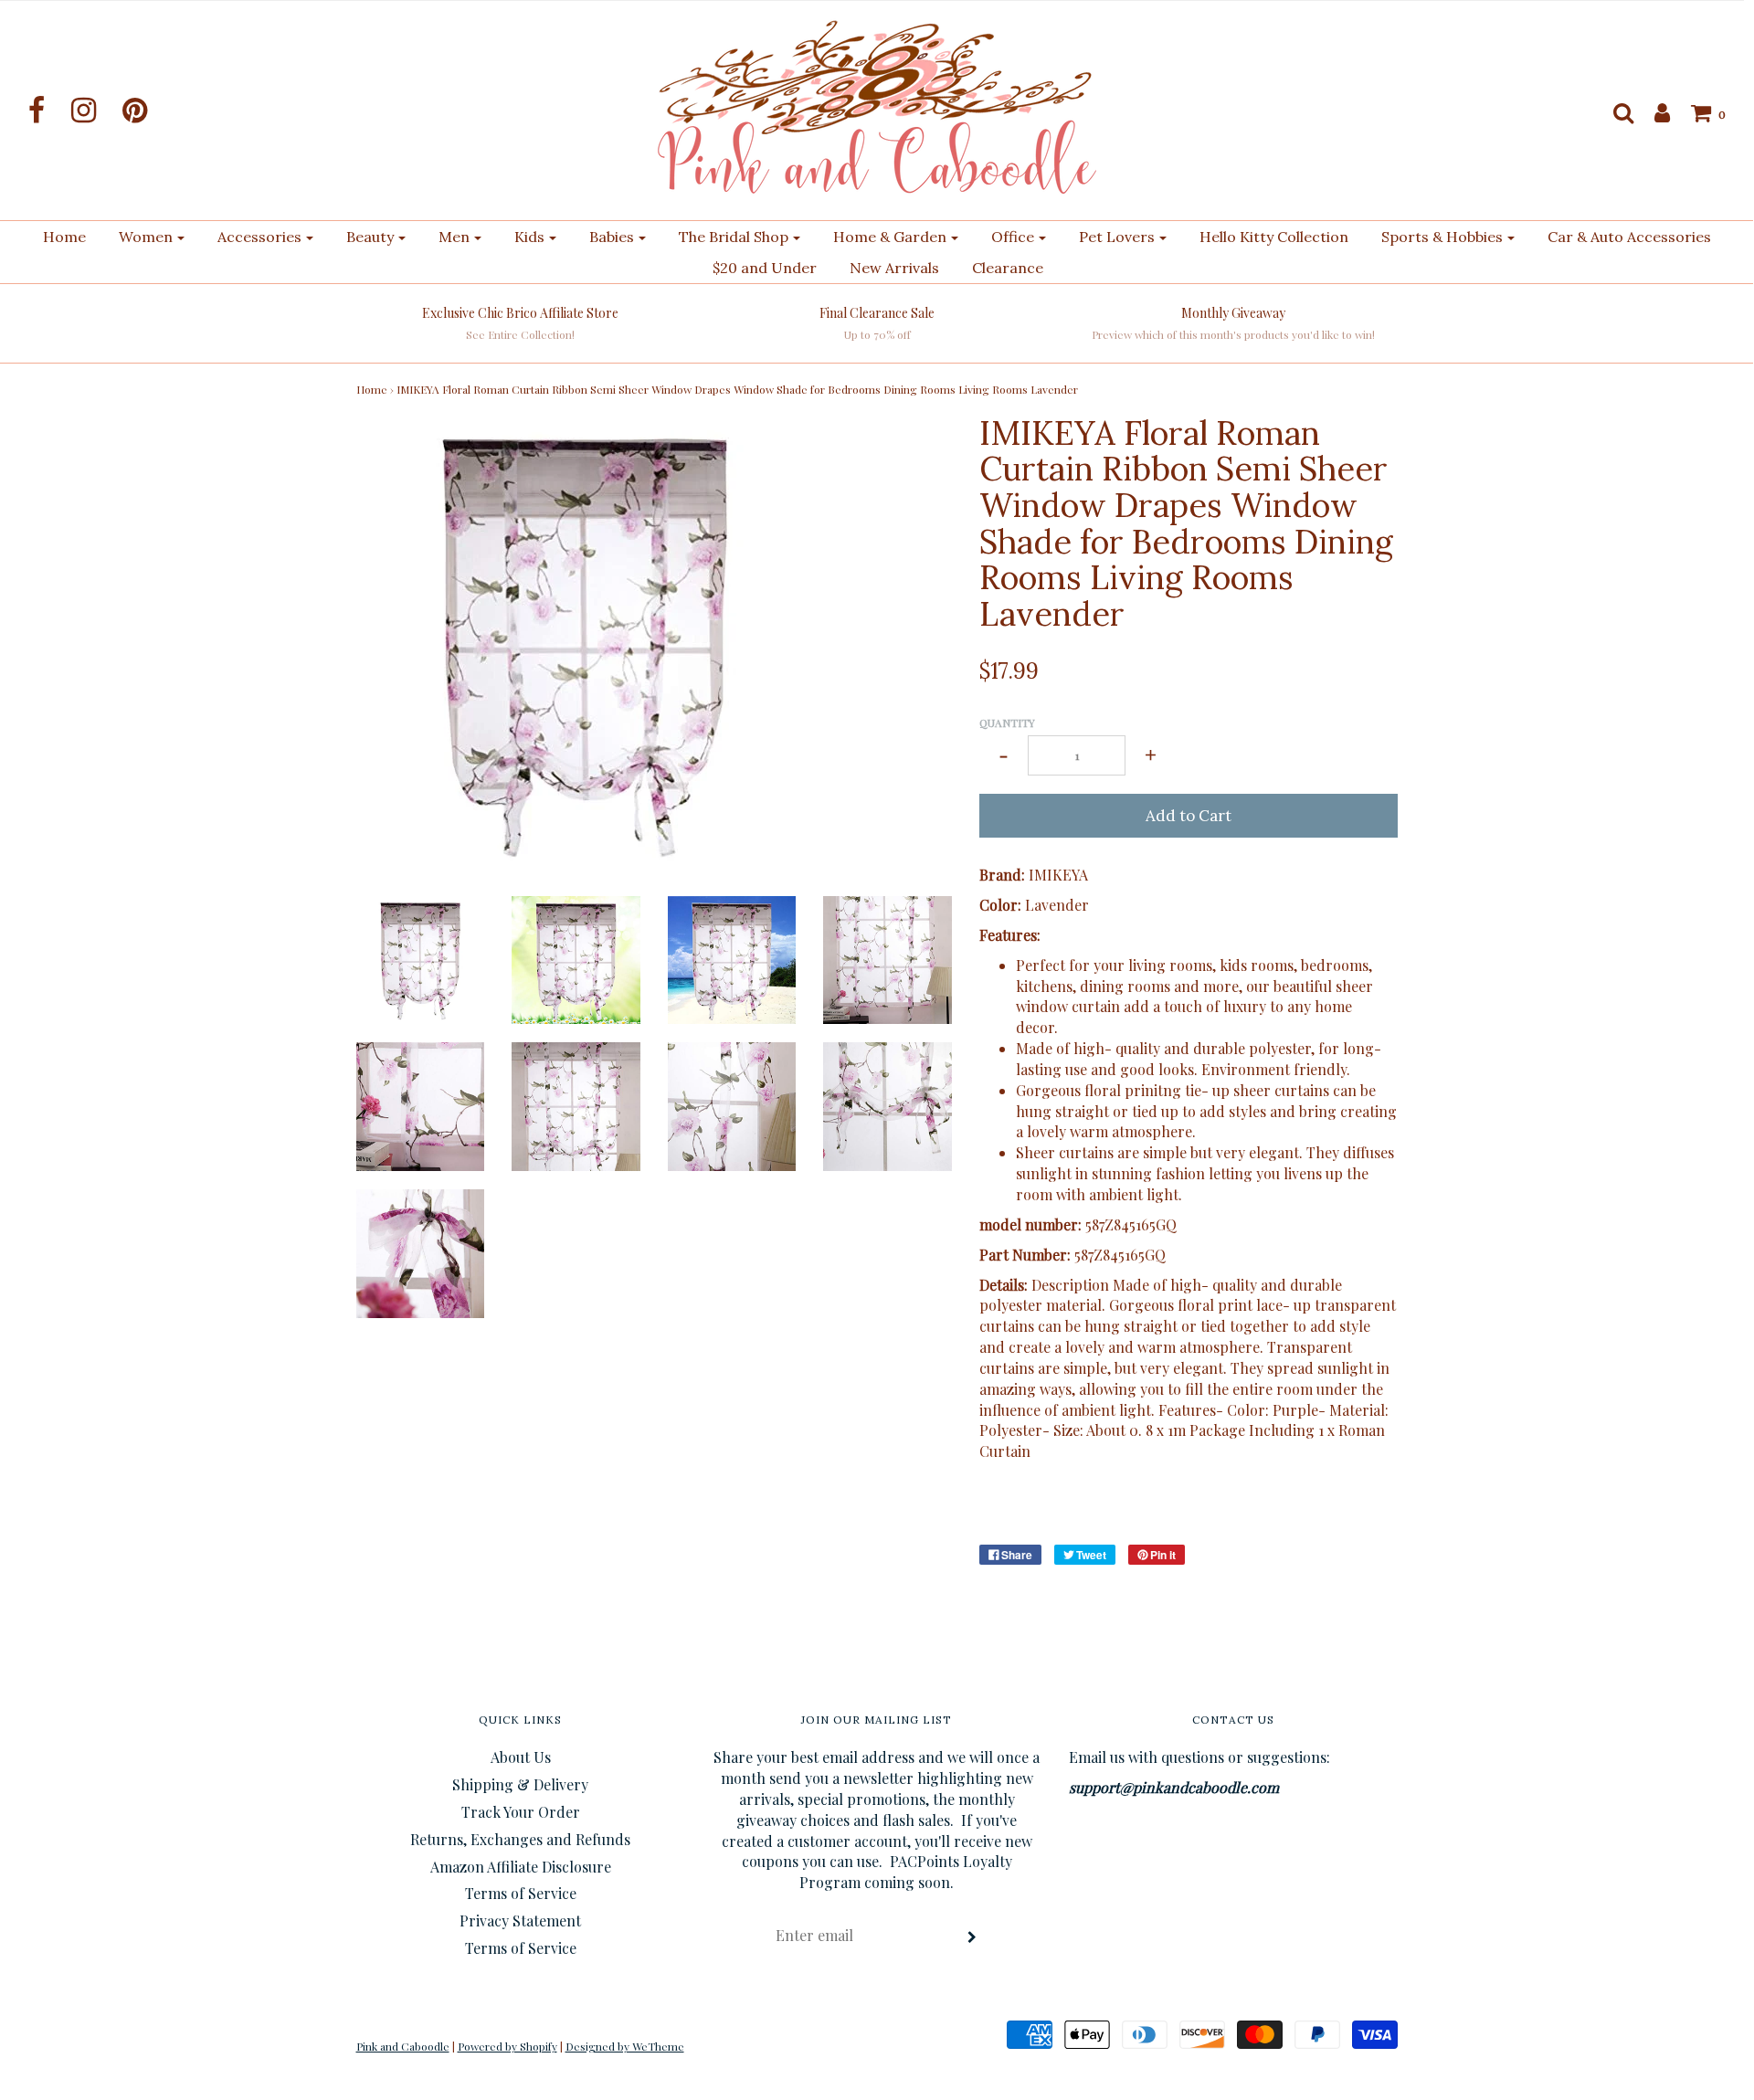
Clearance (1008, 268)
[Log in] (1653, 112)
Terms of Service (521, 1893)
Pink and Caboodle (403, 2046)
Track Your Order (521, 1812)
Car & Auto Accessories (1629, 237)
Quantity (1007, 723)
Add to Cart (1189, 816)
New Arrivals (894, 268)
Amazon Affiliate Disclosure (521, 1867)
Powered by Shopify (507, 2046)
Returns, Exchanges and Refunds (520, 1839)
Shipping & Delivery (520, 1784)
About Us (521, 1757)
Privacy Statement (520, 1921)
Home (64, 237)
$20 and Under (765, 268)
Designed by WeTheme (625, 2046)
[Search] (1614, 112)
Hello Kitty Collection (1274, 237)
